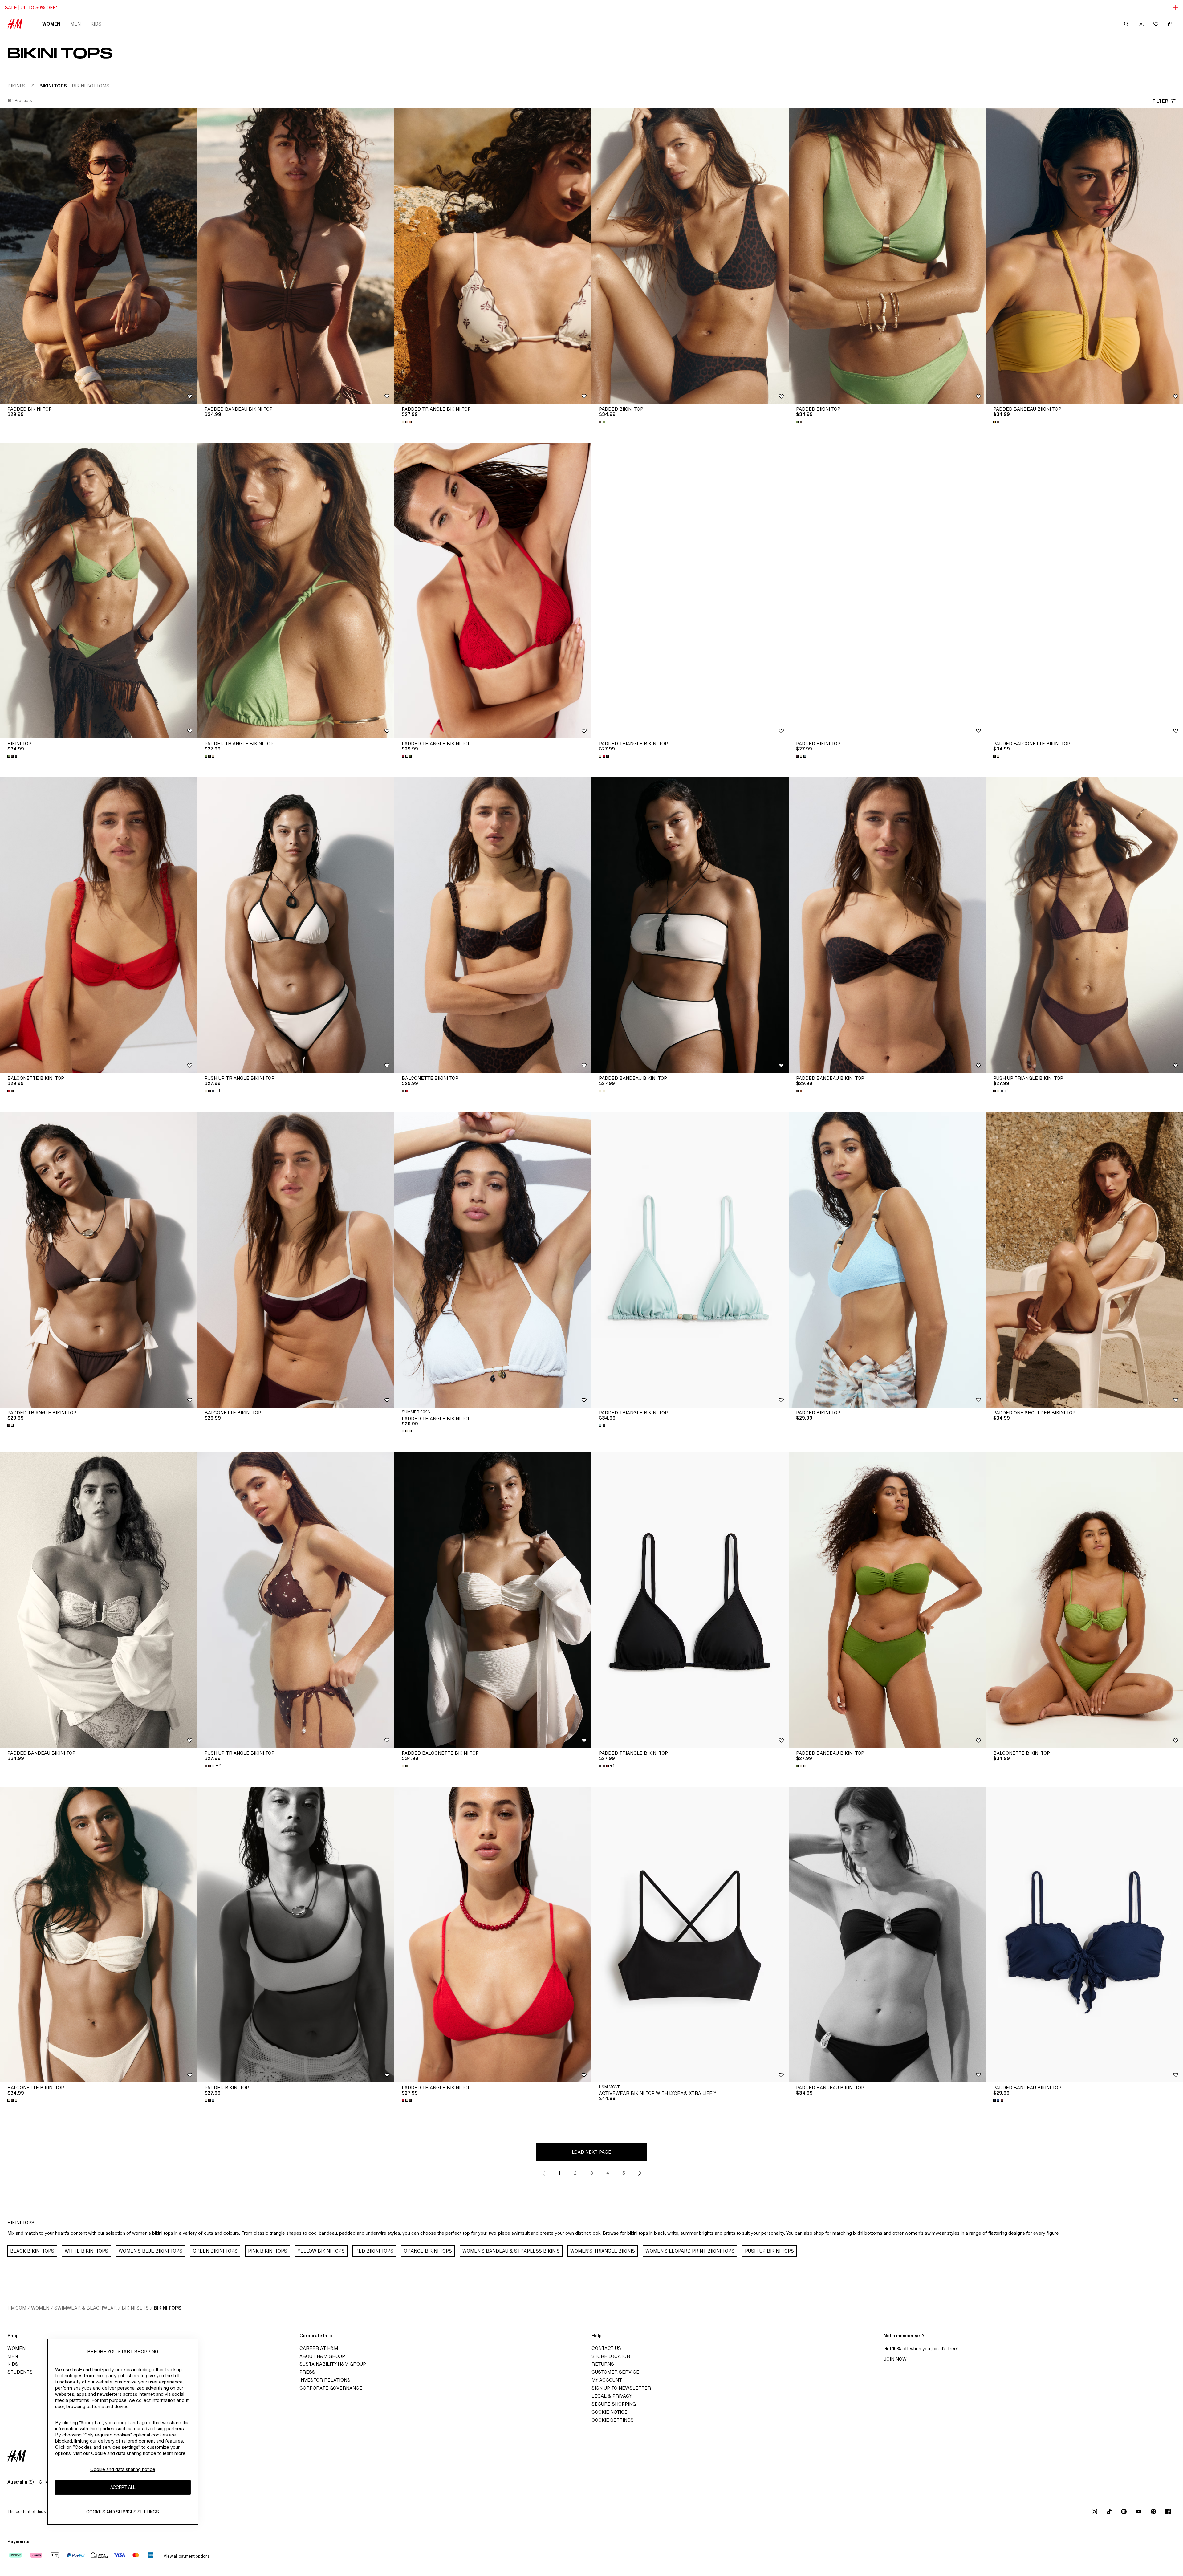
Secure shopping (614, 2404)
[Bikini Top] (99, 591)
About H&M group (322, 2356)
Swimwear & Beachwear (85, 2308)
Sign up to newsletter (621, 2388)
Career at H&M (319, 2348)
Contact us (606, 2348)
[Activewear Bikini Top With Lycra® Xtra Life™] (690, 1935)
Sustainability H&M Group (333, 2364)
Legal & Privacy (612, 2396)
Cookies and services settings (123, 2512)
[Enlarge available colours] (407, 422)
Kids (96, 24)
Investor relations (325, 2380)
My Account (607, 2380)
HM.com (17, 2308)
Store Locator (611, 2356)
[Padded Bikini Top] (99, 256)
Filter (1160, 101)
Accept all (123, 2487)
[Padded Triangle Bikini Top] (493, 256)
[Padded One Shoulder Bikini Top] (1084, 1260)
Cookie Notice (610, 2412)
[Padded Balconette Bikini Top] (1084, 591)
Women (51, 24)
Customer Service (615, 2372)
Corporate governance (331, 2388)
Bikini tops (167, 2308)
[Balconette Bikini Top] (99, 925)
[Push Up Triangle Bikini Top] (296, 925)
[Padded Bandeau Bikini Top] (296, 256)
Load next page (591, 2152)
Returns (603, 2364)
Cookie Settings (613, 2420)
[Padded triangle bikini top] (690, 591)
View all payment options (187, 2556)
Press (307, 2372)
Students (20, 2372)
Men (75, 24)
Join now (895, 2359)
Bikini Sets (135, 2308)
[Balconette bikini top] (99, 1935)
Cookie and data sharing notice (123, 2469)
